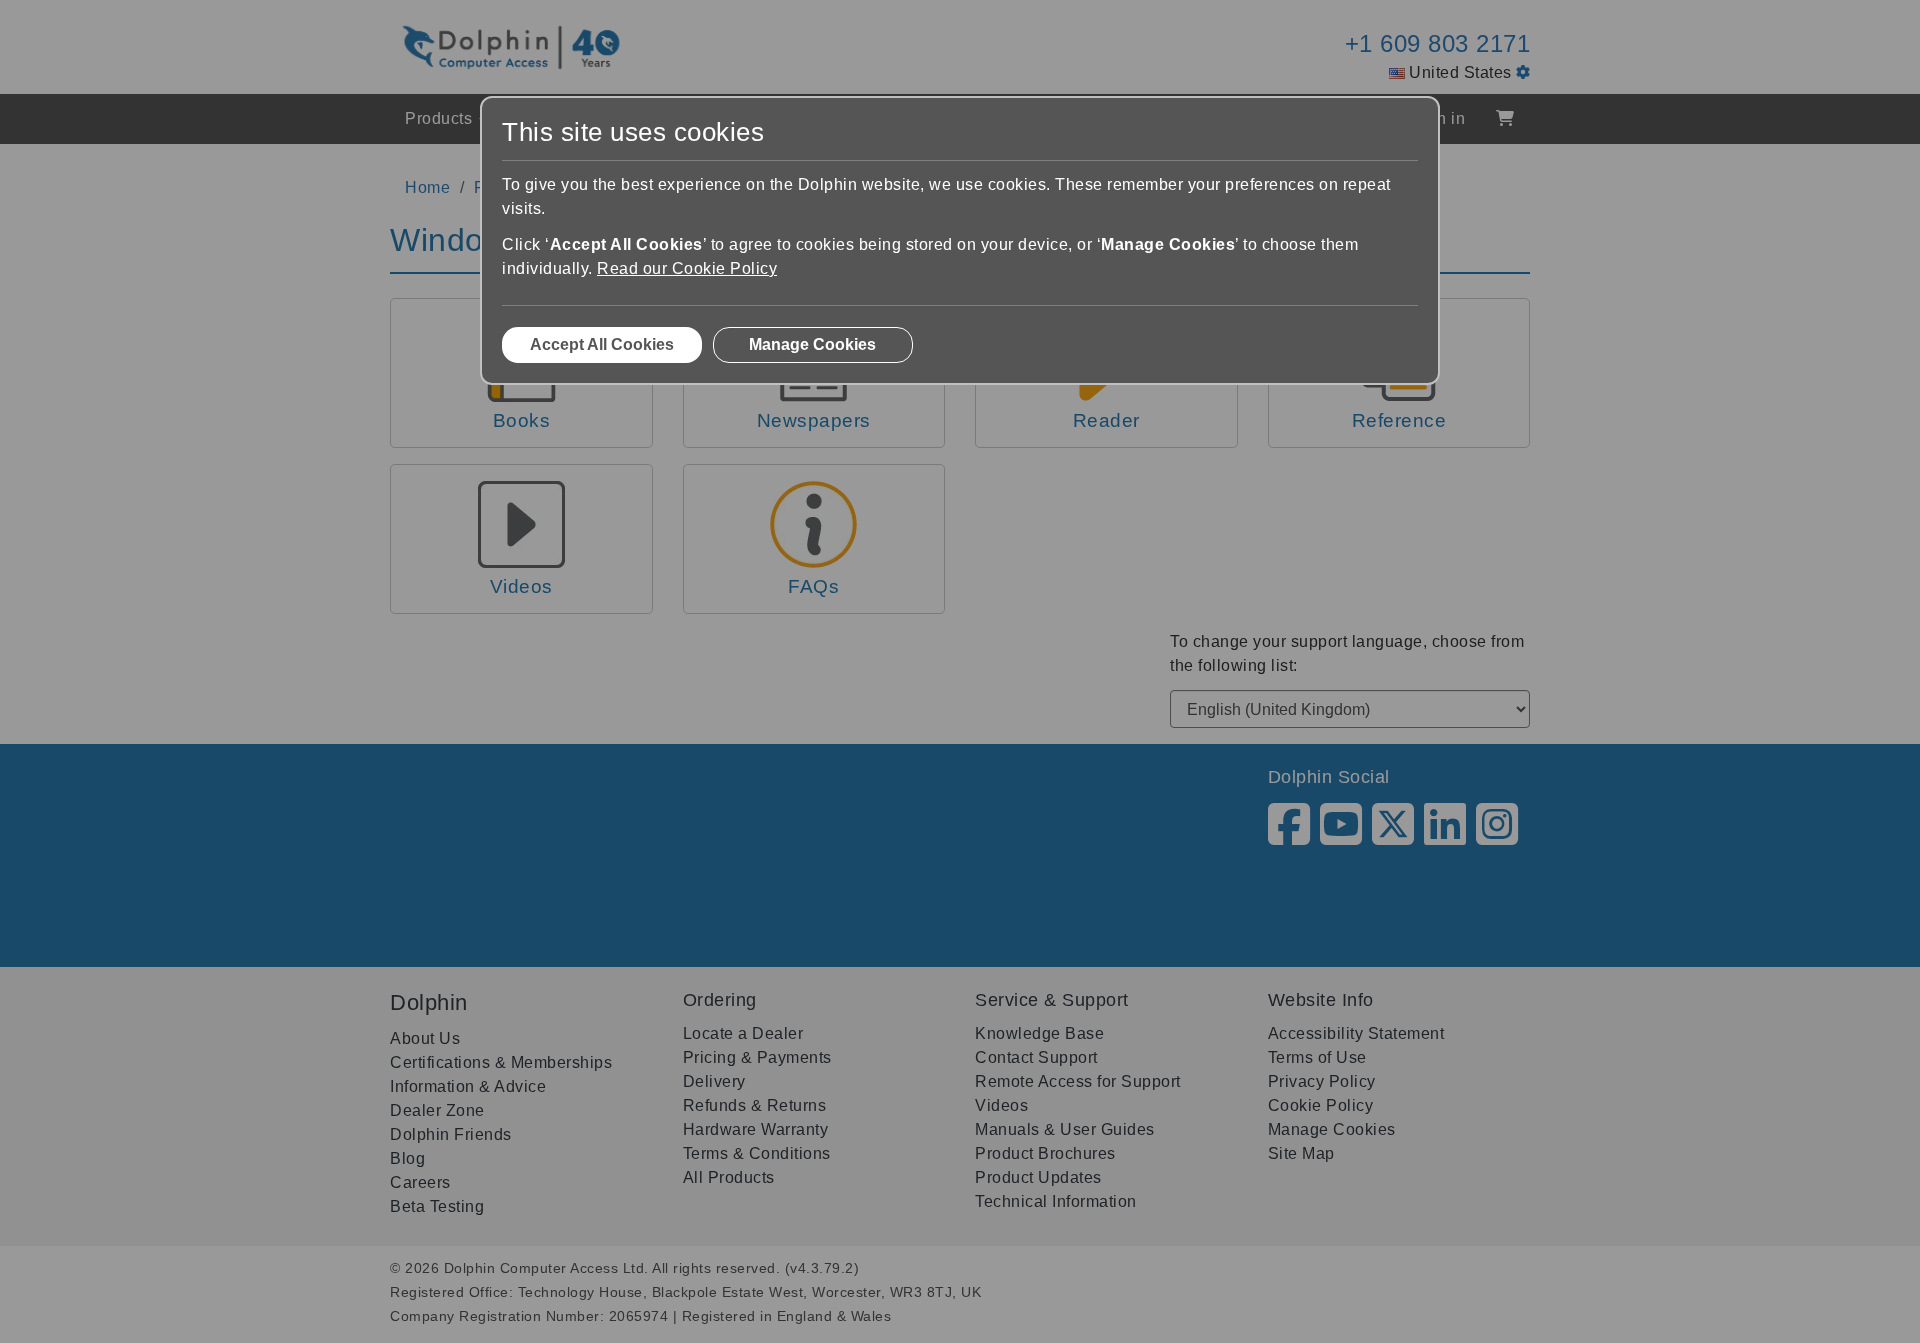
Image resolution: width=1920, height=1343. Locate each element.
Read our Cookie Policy (687, 268)
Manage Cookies (812, 344)
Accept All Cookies (602, 344)
